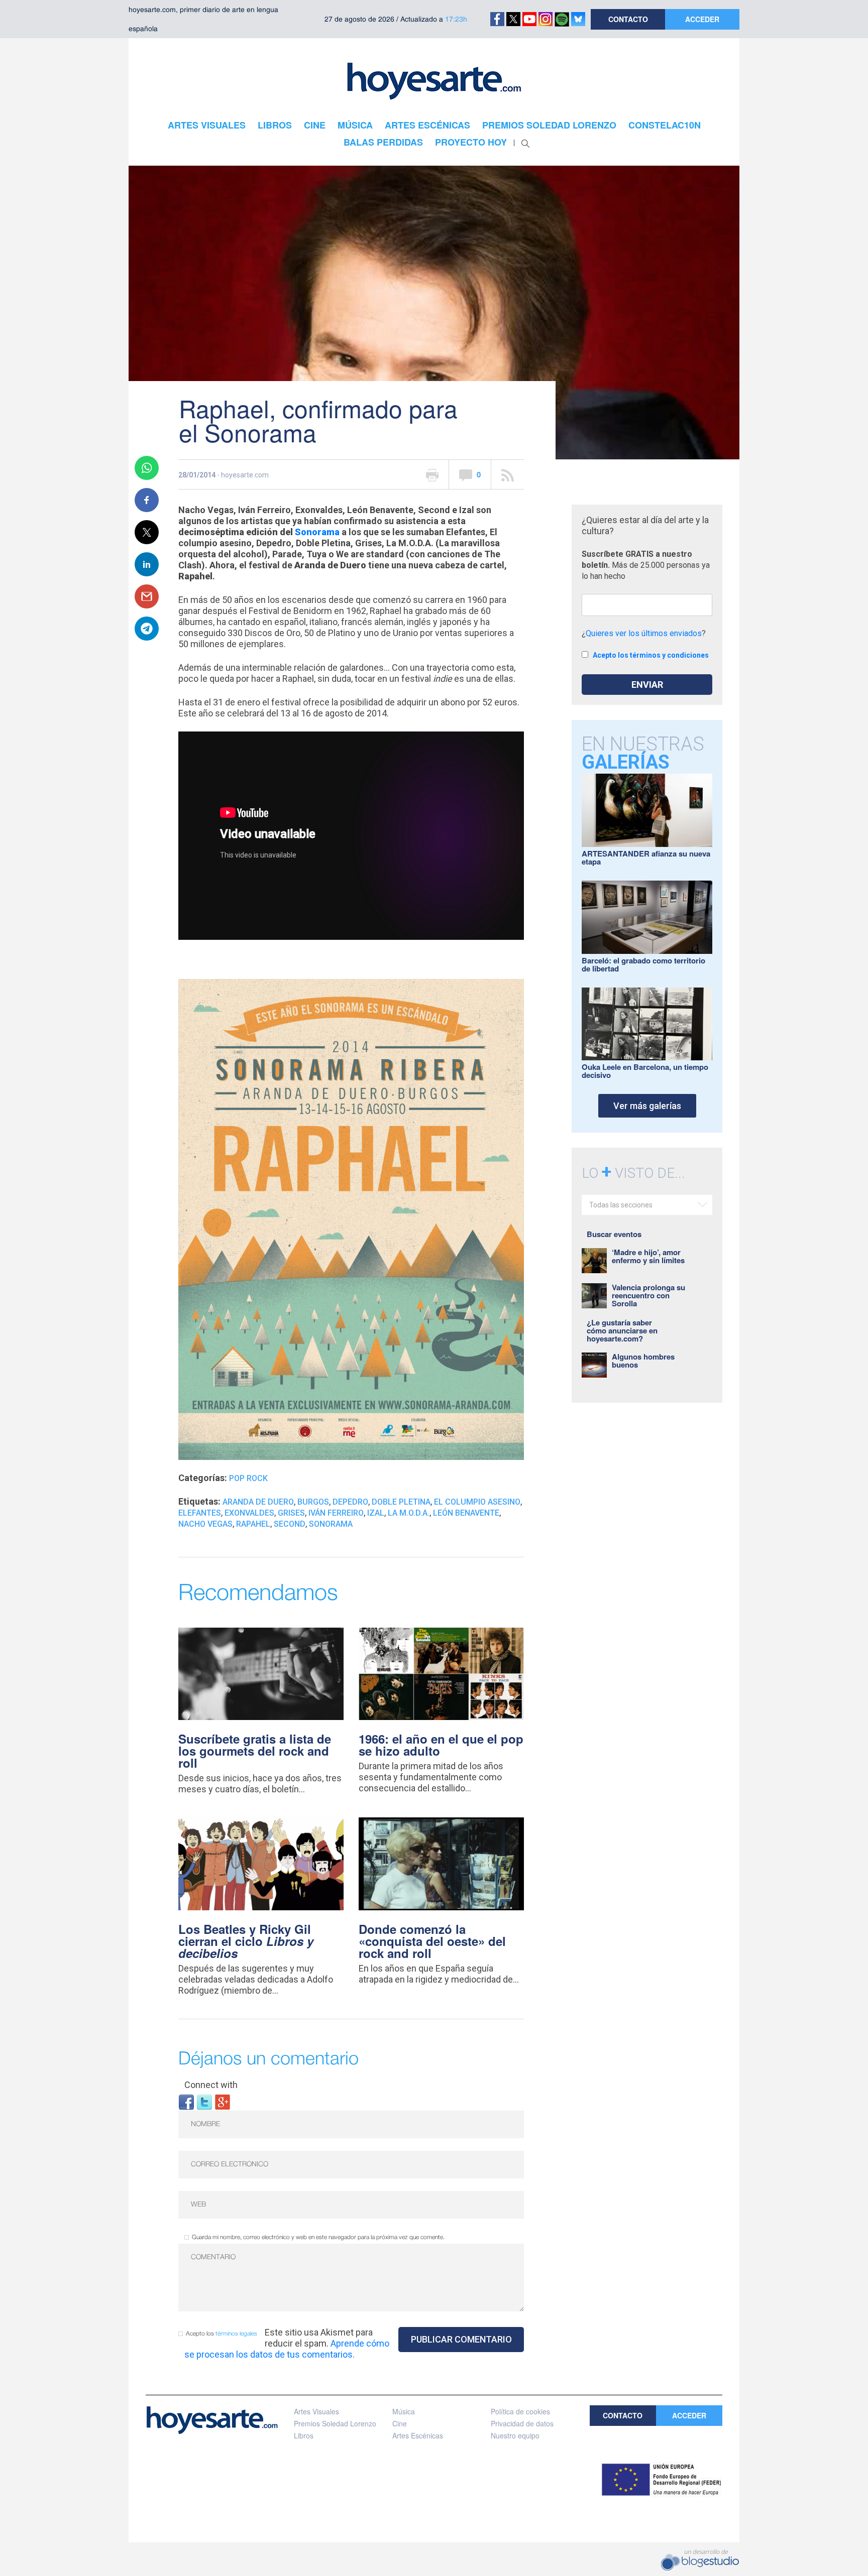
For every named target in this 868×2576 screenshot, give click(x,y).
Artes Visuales (316, 2411)
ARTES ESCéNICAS (427, 125)
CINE (315, 125)
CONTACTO (628, 19)
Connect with (211, 2085)
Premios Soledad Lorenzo (335, 2423)
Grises (291, 1513)
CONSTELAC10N (665, 125)
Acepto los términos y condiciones (651, 655)
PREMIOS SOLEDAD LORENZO (549, 125)
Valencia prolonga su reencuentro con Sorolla (648, 1295)
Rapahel (253, 1524)
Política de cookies (520, 2411)
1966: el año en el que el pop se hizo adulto (441, 1745)
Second (290, 1524)
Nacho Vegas (205, 1524)
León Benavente (466, 1513)
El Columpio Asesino (477, 1502)
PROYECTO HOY (471, 142)
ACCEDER (702, 19)
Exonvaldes (249, 1513)
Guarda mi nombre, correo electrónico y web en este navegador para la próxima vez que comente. (318, 2237)
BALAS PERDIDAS (383, 142)
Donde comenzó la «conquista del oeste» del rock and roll (432, 1941)
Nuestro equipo (515, 2435)
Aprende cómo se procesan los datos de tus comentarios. (287, 2349)
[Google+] (223, 2101)
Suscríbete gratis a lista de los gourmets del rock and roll (255, 1751)
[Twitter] (204, 2101)
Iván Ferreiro (336, 1513)
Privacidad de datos (522, 2423)
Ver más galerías (647, 1106)
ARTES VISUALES (207, 125)
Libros (304, 2435)
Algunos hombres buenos (643, 1361)
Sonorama (317, 532)
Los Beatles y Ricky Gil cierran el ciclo (246, 1941)
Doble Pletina (401, 1502)
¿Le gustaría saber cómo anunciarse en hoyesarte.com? (622, 1330)
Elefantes (200, 1513)
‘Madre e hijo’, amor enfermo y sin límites (648, 1256)
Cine (400, 2423)
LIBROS (275, 125)
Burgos (313, 1502)
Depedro (350, 1502)
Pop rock (248, 1478)
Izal (376, 1513)
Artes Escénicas (418, 2435)
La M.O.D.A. (409, 1513)
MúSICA (355, 125)
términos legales (236, 2334)
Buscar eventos (614, 1234)
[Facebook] (186, 2101)
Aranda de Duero (258, 1502)
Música (404, 2411)
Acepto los (222, 2334)
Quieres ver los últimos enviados (644, 633)
